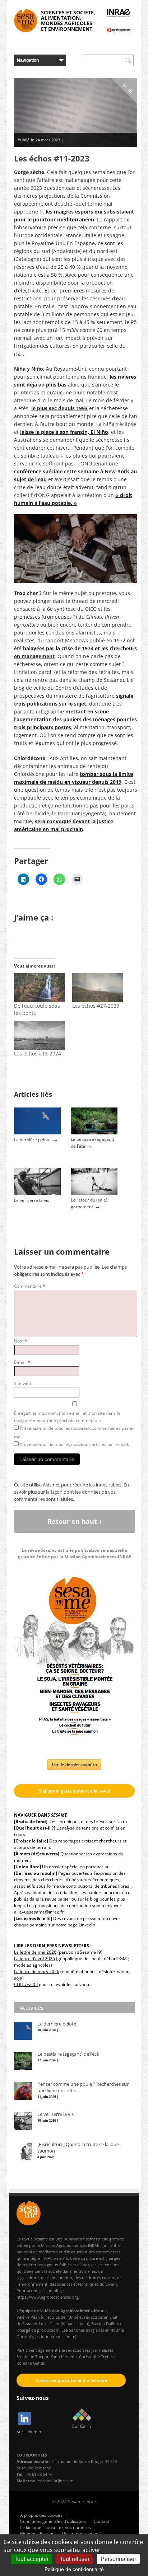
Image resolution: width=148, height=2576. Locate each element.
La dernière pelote (32, 1140)
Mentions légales (37, 2533)
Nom (21, 1341)
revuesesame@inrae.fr (41, 1912)
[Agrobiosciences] (119, 30)
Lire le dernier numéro (74, 1765)
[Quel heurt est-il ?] (35, 1828)
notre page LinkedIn (75, 1925)
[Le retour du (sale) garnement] (94, 1193)
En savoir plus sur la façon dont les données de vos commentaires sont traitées (71, 1492)
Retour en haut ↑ (75, 1521)
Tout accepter (31, 2559)
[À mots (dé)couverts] (37, 1854)
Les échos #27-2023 (96, 1006)
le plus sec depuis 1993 (59, 408)
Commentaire (30, 1286)
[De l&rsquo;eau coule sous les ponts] (40, 988)
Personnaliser (118, 2559)
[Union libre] (27, 1867)
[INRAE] (119, 13)
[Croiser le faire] (31, 1841)
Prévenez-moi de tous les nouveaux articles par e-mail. (74, 1444)
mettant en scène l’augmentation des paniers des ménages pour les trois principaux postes (75, 719)
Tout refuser (75, 2559)
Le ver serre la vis (32, 1200)
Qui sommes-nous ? (81, 2533)
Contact (101, 2521)
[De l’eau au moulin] (36, 1873)
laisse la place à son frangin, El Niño (64, 432)
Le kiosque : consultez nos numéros (55, 2527)
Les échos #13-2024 (38, 1053)
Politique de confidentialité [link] (74, 2569)
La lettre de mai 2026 (35, 1952)
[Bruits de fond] (31, 1821)
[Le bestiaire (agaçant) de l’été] (94, 1133)
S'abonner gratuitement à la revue (75, 1791)
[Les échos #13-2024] (40, 1036)
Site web (22, 1383)
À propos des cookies (41, 2515)
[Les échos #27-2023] (98, 988)
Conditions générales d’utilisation (53, 2521)
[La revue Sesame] (26, 21)
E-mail (22, 1362)
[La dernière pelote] (37, 1133)
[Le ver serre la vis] (37, 1193)
